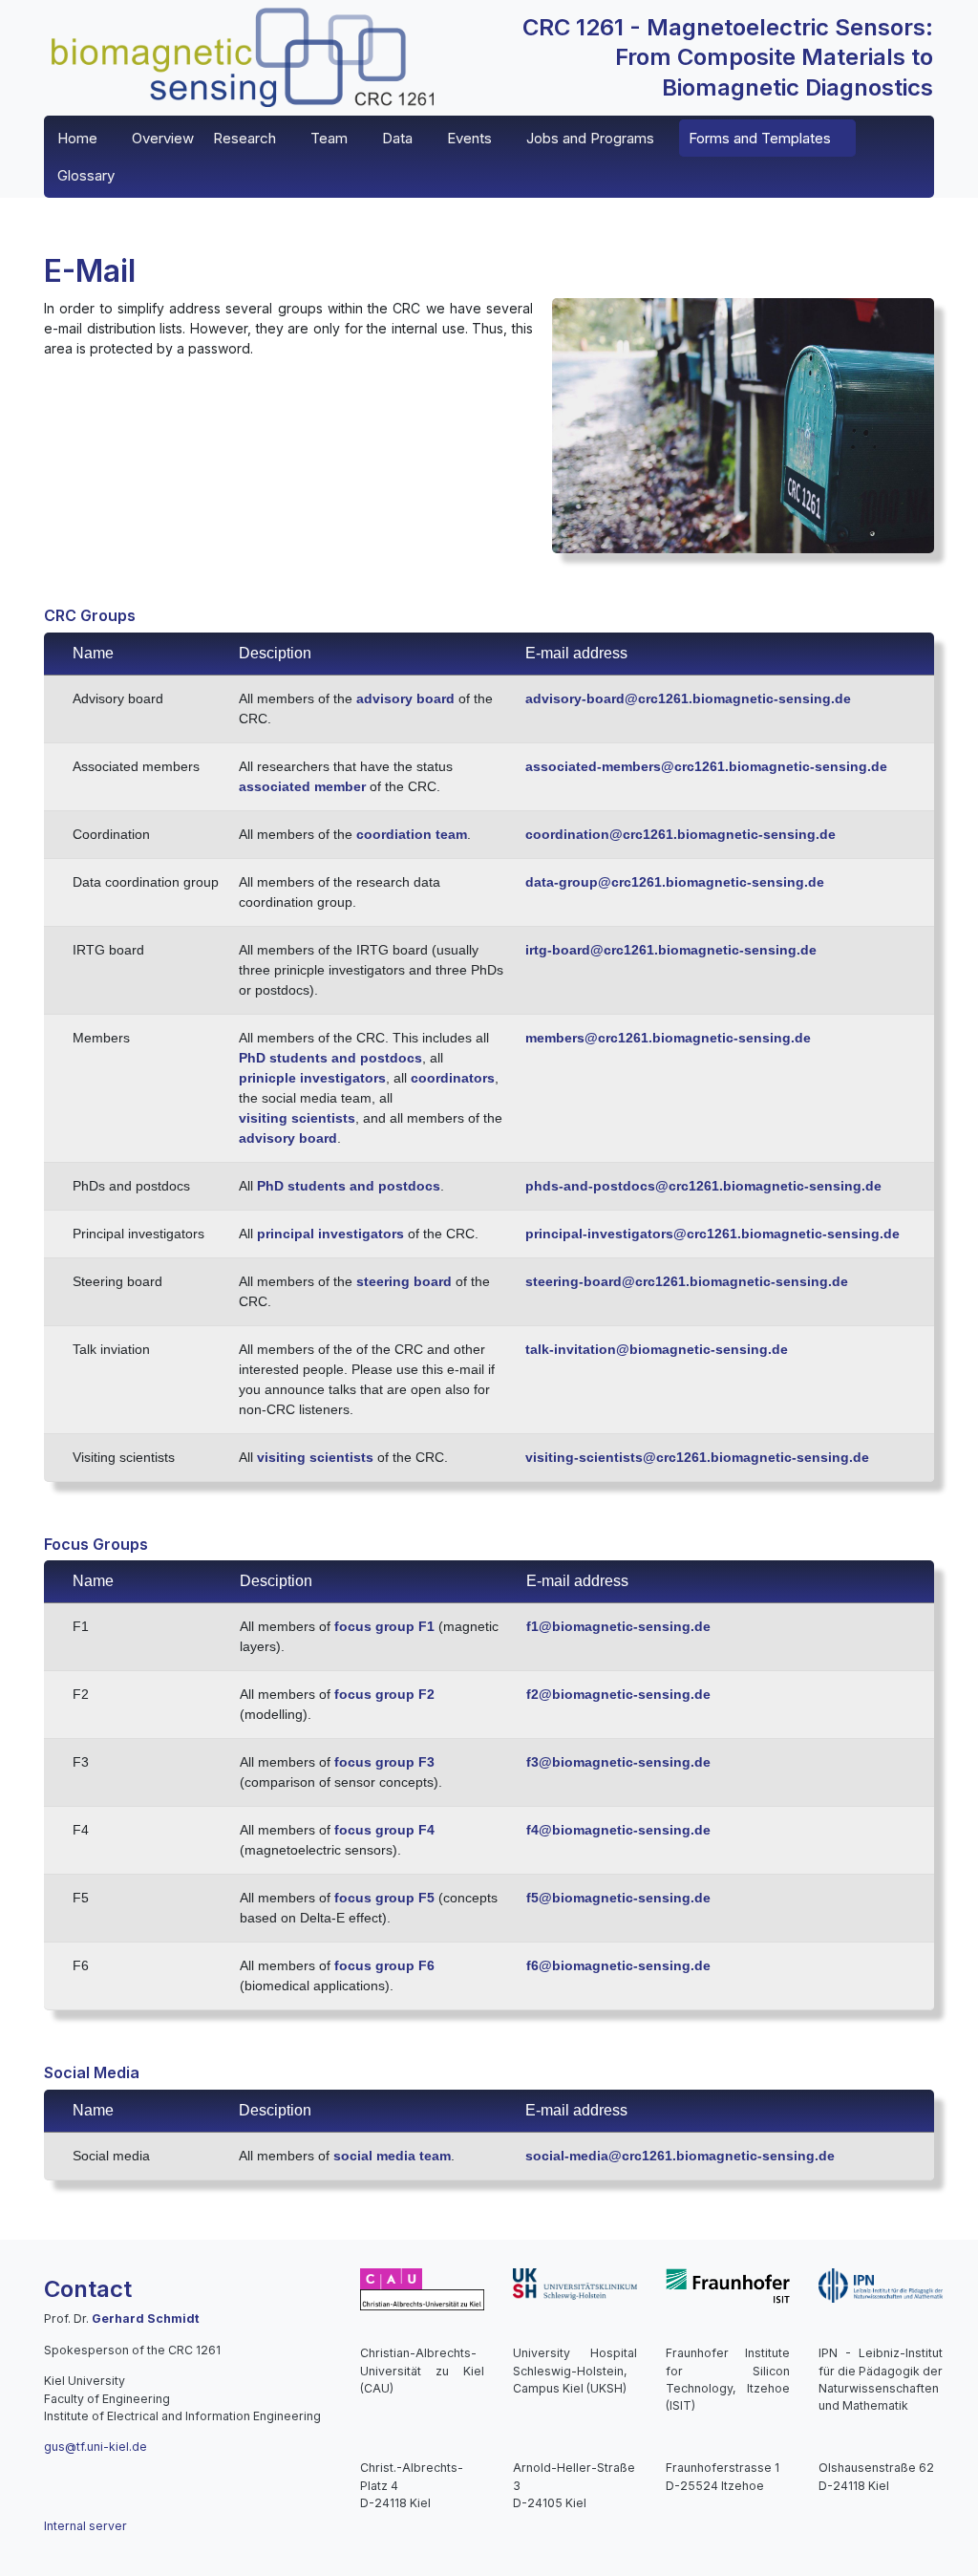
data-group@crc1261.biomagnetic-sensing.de (675, 882)
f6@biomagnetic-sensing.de (618, 1965)
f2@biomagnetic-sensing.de (618, 1694)
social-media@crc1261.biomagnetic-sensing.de (680, 2156)
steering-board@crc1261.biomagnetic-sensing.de (687, 1281)
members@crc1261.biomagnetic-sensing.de (668, 1038)
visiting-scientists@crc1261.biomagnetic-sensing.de (697, 1457)
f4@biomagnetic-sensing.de (618, 1830)
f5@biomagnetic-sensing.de (618, 1898)
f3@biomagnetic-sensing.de (618, 1762)
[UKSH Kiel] (575, 2283)
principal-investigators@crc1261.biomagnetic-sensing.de (712, 1234)
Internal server (85, 2526)
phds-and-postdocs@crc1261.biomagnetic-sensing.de (703, 1186)
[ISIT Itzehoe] (728, 2285)
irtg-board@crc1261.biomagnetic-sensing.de (671, 950)
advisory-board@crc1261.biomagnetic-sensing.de (688, 698)
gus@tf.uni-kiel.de (96, 2447)
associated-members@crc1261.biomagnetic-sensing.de (706, 766)
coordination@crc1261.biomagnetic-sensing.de (680, 834)
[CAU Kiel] (422, 2288)
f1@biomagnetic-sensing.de (618, 1626)
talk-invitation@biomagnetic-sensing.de (657, 1349)
